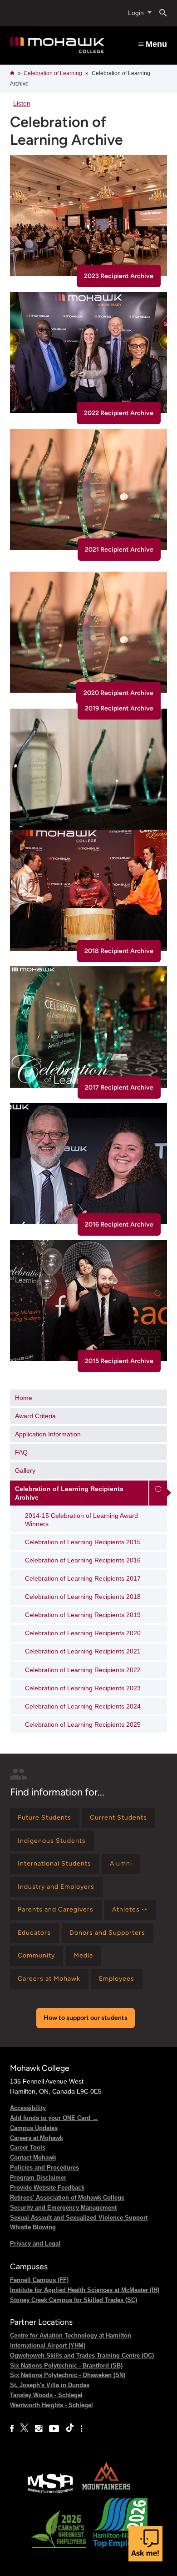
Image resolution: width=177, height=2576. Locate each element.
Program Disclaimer (38, 2178)
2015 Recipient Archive (119, 1361)
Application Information (48, 1434)
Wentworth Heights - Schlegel (52, 2405)
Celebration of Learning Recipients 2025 (83, 1724)
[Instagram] (39, 2429)
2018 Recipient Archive (119, 951)
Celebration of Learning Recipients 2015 (83, 1542)
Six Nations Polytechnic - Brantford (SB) (66, 2366)
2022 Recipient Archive (119, 413)
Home (24, 1398)
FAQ (21, 1452)
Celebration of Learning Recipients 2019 (83, 1615)
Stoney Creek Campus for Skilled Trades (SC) (74, 2300)
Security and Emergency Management (63, 2208)
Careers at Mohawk (37, 2138)
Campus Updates (34, 2128)
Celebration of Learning (53, 73)
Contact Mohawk (33, 2158)
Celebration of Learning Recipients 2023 (83, 1688)
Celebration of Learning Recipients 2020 (83, 1633)
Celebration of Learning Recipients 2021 (83, 1651)
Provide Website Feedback (47, 2188)
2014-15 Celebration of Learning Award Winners (81, 1520)
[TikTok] (70, 2429)
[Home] (57, 46)
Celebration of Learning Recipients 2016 (83, 1560)
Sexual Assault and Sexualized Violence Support (79, 2218)
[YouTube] (54, 2429)
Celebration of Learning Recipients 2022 (83, 1670)
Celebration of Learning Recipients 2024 (83, 1706)
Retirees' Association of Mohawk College (67, 2198)
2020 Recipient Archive (118, 693)
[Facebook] (12, 2429)
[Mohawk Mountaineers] (106, 2492)
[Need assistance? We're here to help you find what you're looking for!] (145, 2544)
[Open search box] (160, 13)
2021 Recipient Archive (119, 550)
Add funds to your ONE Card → (54, 2118)
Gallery (25, 1471)
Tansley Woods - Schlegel (46, 2395)
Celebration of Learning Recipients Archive (69, 1493)
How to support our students (86, 2018)
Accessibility (28, 2108)
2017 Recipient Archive (119, 1088)
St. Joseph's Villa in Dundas (50, 2385)
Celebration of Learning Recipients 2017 (83, 1578)
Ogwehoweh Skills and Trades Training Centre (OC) (82, 2355)
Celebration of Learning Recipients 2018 (83, 1597)
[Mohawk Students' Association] (50, 2492)
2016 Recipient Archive (119, 1225)
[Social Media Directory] (81, 2429)
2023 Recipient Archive (119, 276)
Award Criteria (35, 1416)
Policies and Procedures (44, 2168)
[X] (24, 2429)
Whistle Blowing (33, 2227)
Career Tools (28, 2148)
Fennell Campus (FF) (39, 2280)
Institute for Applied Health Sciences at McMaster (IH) (85, 2290)
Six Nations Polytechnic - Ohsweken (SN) (68, 2375)
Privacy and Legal (35, 2244)
